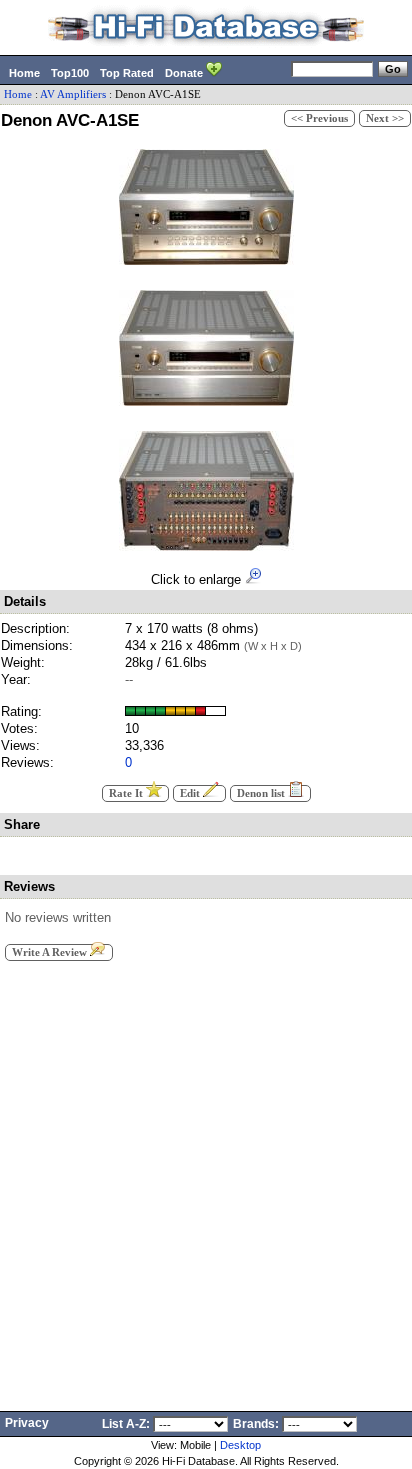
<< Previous (319, 118)
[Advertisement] (206, 1180)
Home (24, 73)
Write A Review (51, 952)
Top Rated (127, 73)
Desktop (240, 1445)
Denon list (262, 793)
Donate (185, 73)
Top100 (70, 73)
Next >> (385, 118)
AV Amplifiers (73, 94)
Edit (191, 793)
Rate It (127, 793)
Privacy (27, 1423)
